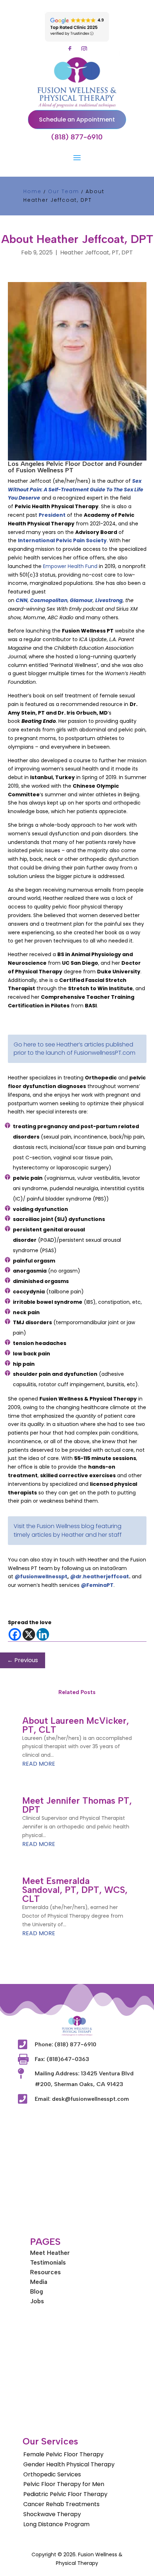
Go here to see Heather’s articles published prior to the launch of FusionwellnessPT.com (74, 1049)
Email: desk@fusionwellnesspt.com (82, 2099)
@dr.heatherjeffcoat (100, 1576)
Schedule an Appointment (77, 120)
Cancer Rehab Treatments (61, 2504)
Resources (45, 2272)
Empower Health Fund (70, 566)
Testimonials (48, 2262)
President (52, 515)
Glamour (81, 600)
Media (39, 2282)
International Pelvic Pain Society (62, 540)
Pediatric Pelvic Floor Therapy (65, 2494)
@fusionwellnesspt (41, 1576)
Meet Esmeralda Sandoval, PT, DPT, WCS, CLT (75, 1890)
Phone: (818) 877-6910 (66, 2044)
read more (39, 1764)
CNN (22, 600)
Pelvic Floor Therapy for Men (64, 2484)
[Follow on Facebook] (70, 49)
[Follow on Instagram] (84, 49)
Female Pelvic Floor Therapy (63, 2454)
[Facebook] (15, 1634)
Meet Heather (50, 2253)
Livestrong (109, 600)
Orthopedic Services (52, 2474)
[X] (29, 1634)
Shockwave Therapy (52, 2514)
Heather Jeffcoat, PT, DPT (97, 252)
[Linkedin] (43, 1634)
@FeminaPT (97, 1585)
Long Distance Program (56, 2524)
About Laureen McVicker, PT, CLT (76, 1725)
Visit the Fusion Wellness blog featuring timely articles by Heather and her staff (68, 1530)
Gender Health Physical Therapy (69, 2464)
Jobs (37, 2301)
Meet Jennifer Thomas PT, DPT (77, 1805)
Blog (37, 2291)
